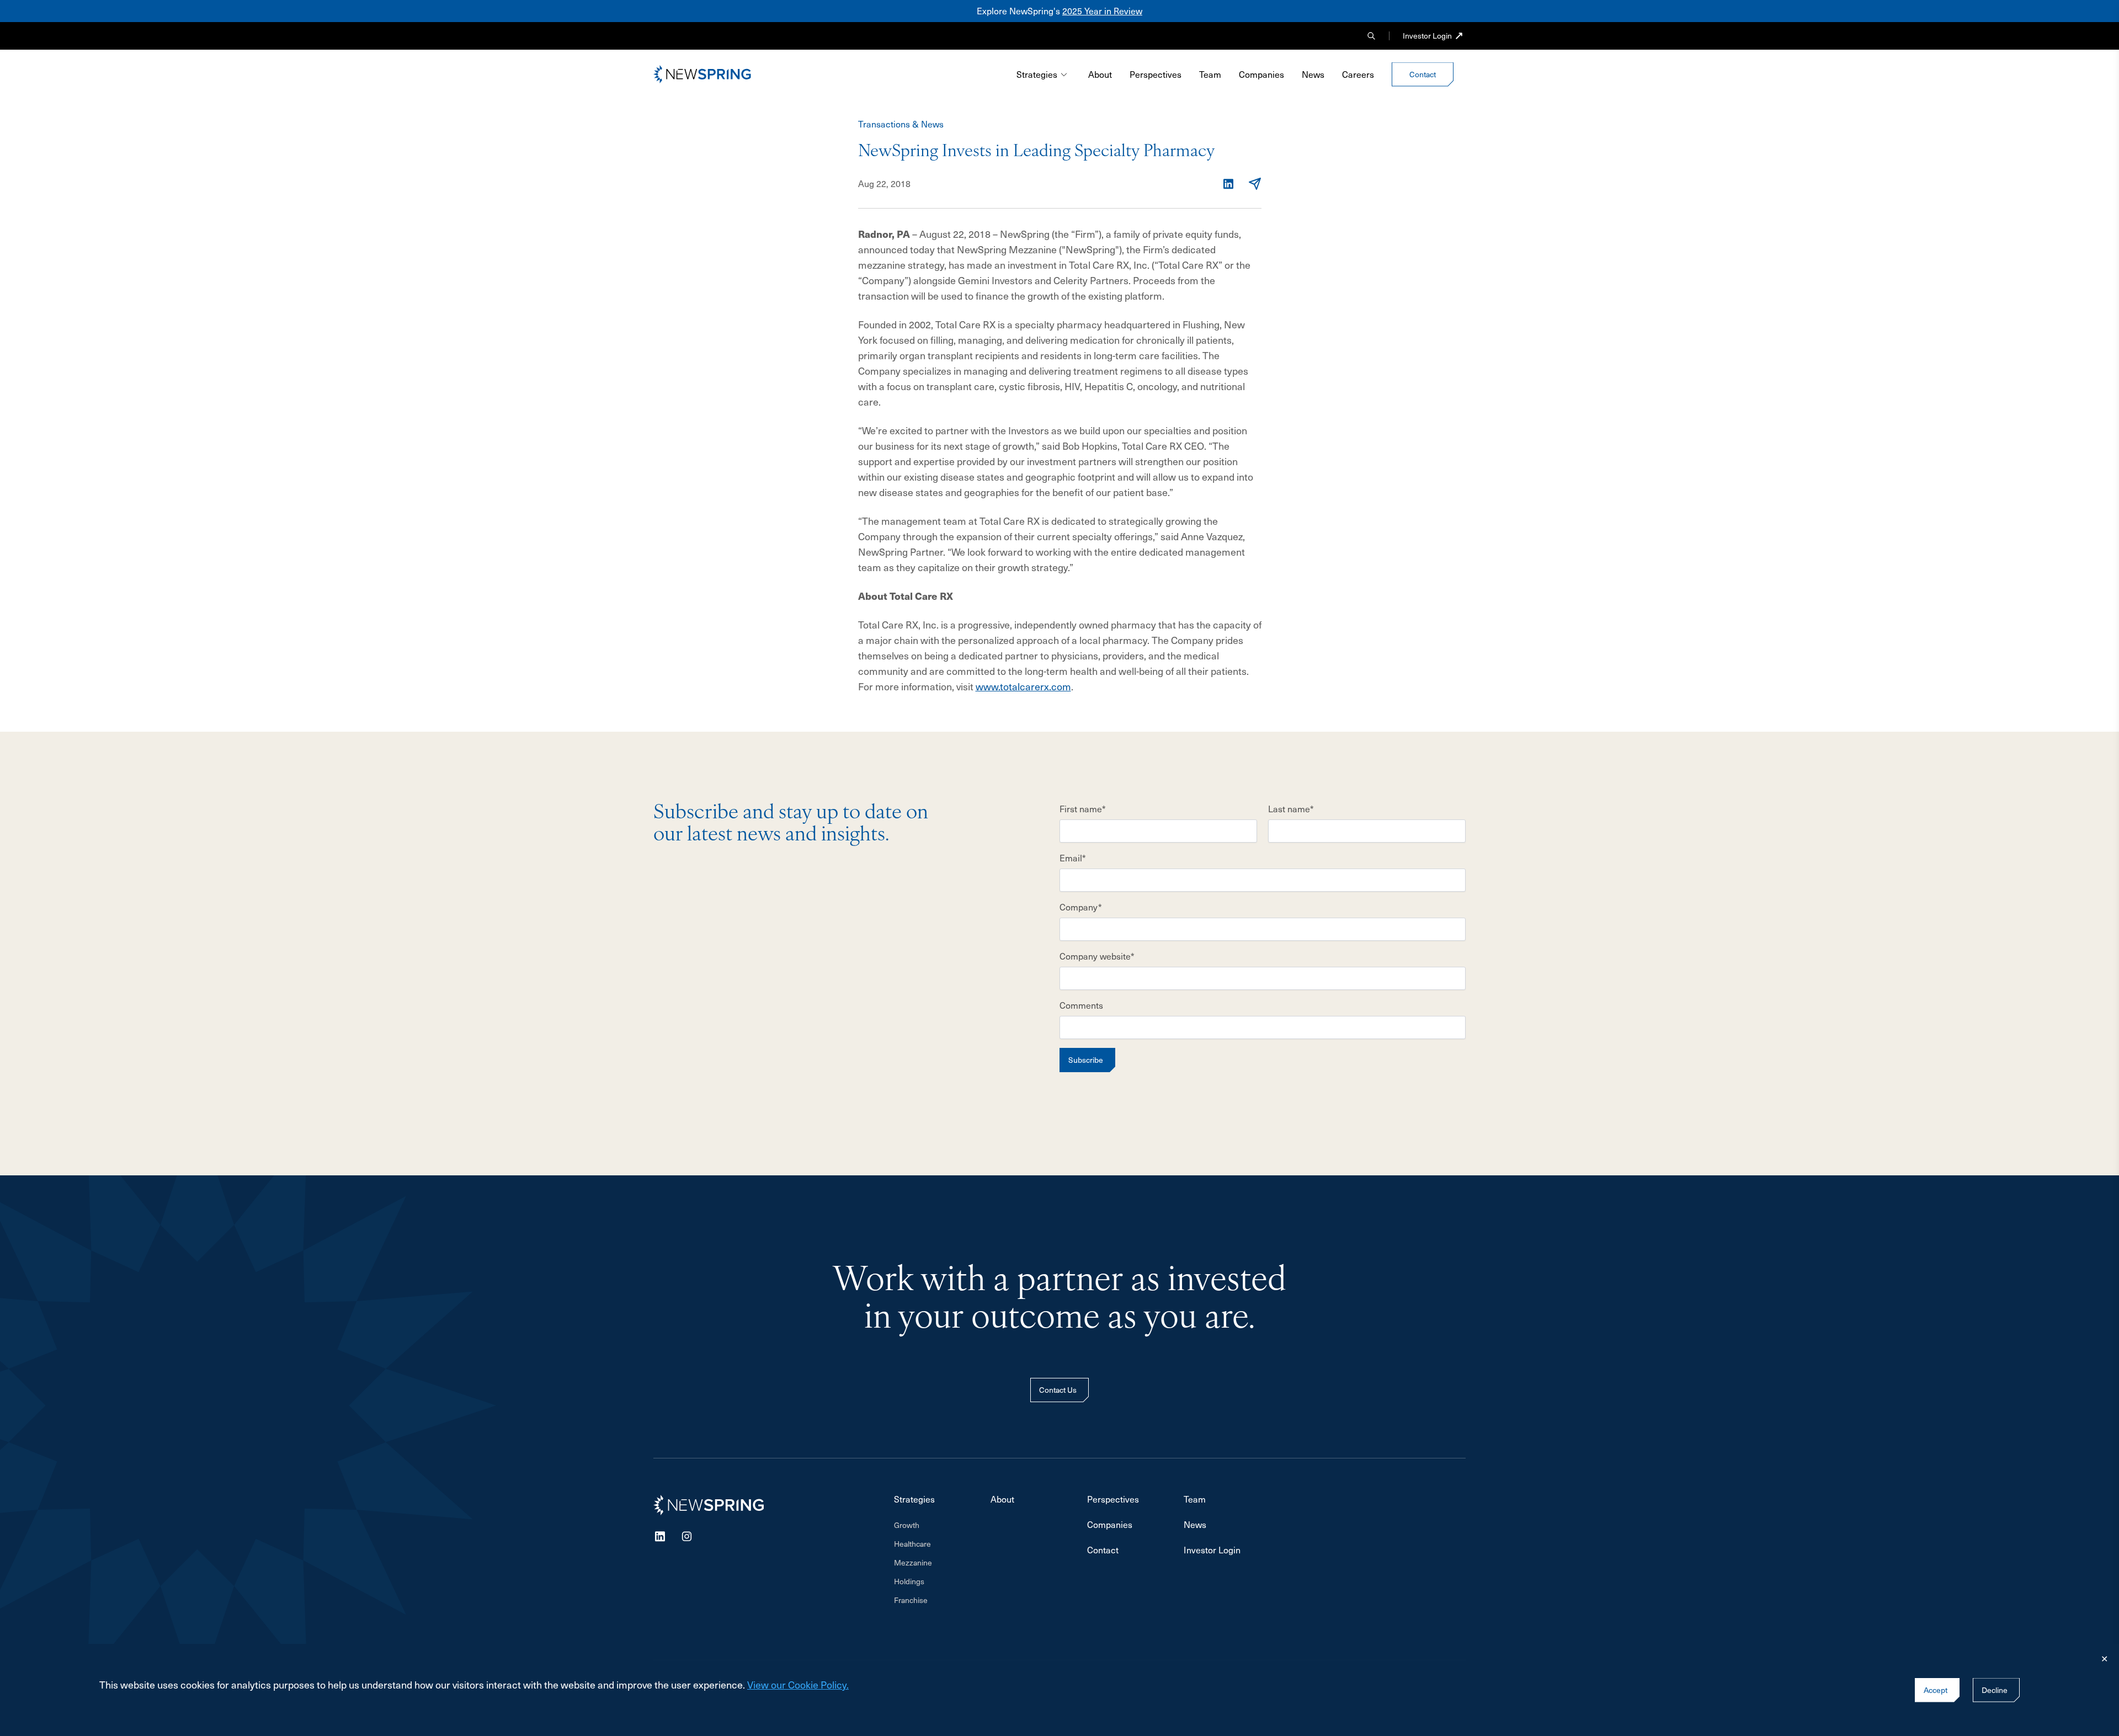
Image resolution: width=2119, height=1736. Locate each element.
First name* (1083, 809)
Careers (1358, 74)
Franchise (911, 1600)
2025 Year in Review (1102, 11)
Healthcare (912, 1544)
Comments (1081, 1005)
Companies (1261, 74)
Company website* (1097, 956)
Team (1210, 74)
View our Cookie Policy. (798, 1684)
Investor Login (1427, 36)
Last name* (1291, 809)
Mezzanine (913, 1562)
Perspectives (1156, 74)
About (1100, 74)
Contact (1103, 1550)
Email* (1073, 858)
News (1313, 74)
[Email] (1255, 184)
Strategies (1037, 74)
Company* (1081, 907)
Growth (907, 1525)
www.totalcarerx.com (1023, 686)
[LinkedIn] (1228, 184)
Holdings (909, 1581)
